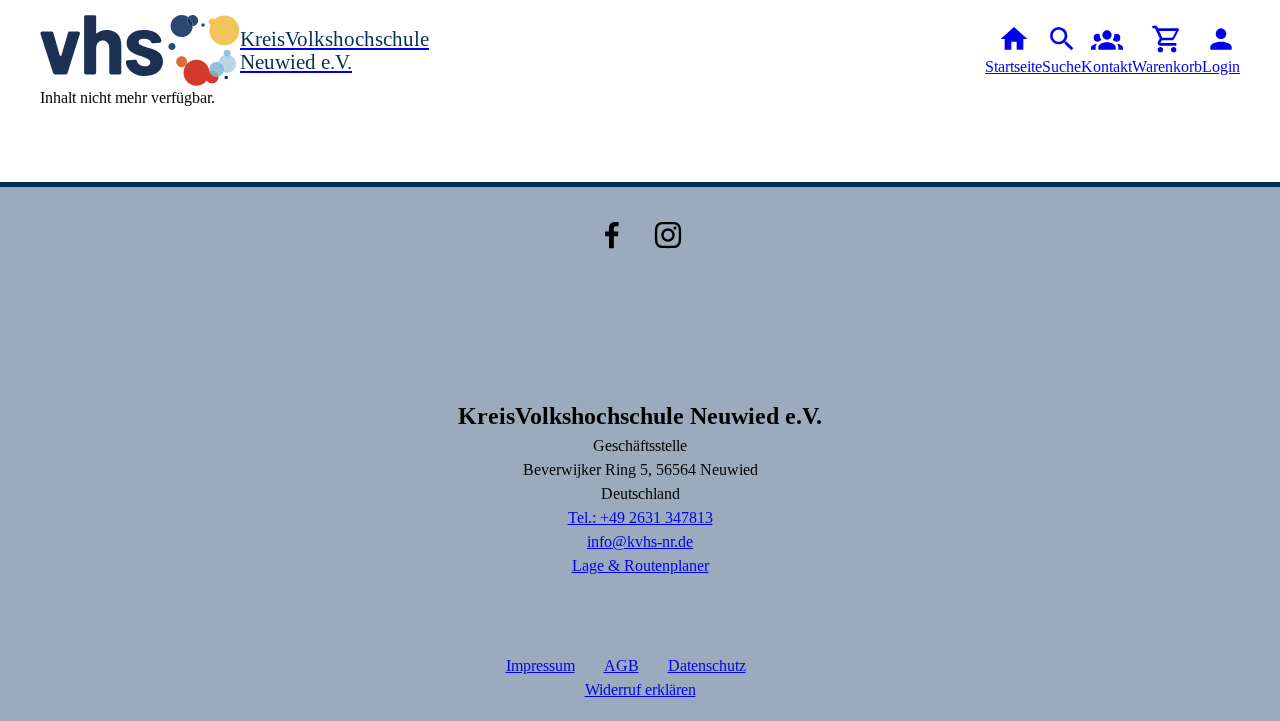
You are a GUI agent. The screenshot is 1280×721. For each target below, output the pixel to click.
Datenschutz (707, 665)
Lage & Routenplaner (640, 565)
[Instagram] (668, 235)
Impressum (540, 665)
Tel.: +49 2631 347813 (640, 517)
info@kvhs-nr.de (640, 541)
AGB (621, 665)
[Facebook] (612, 235)
